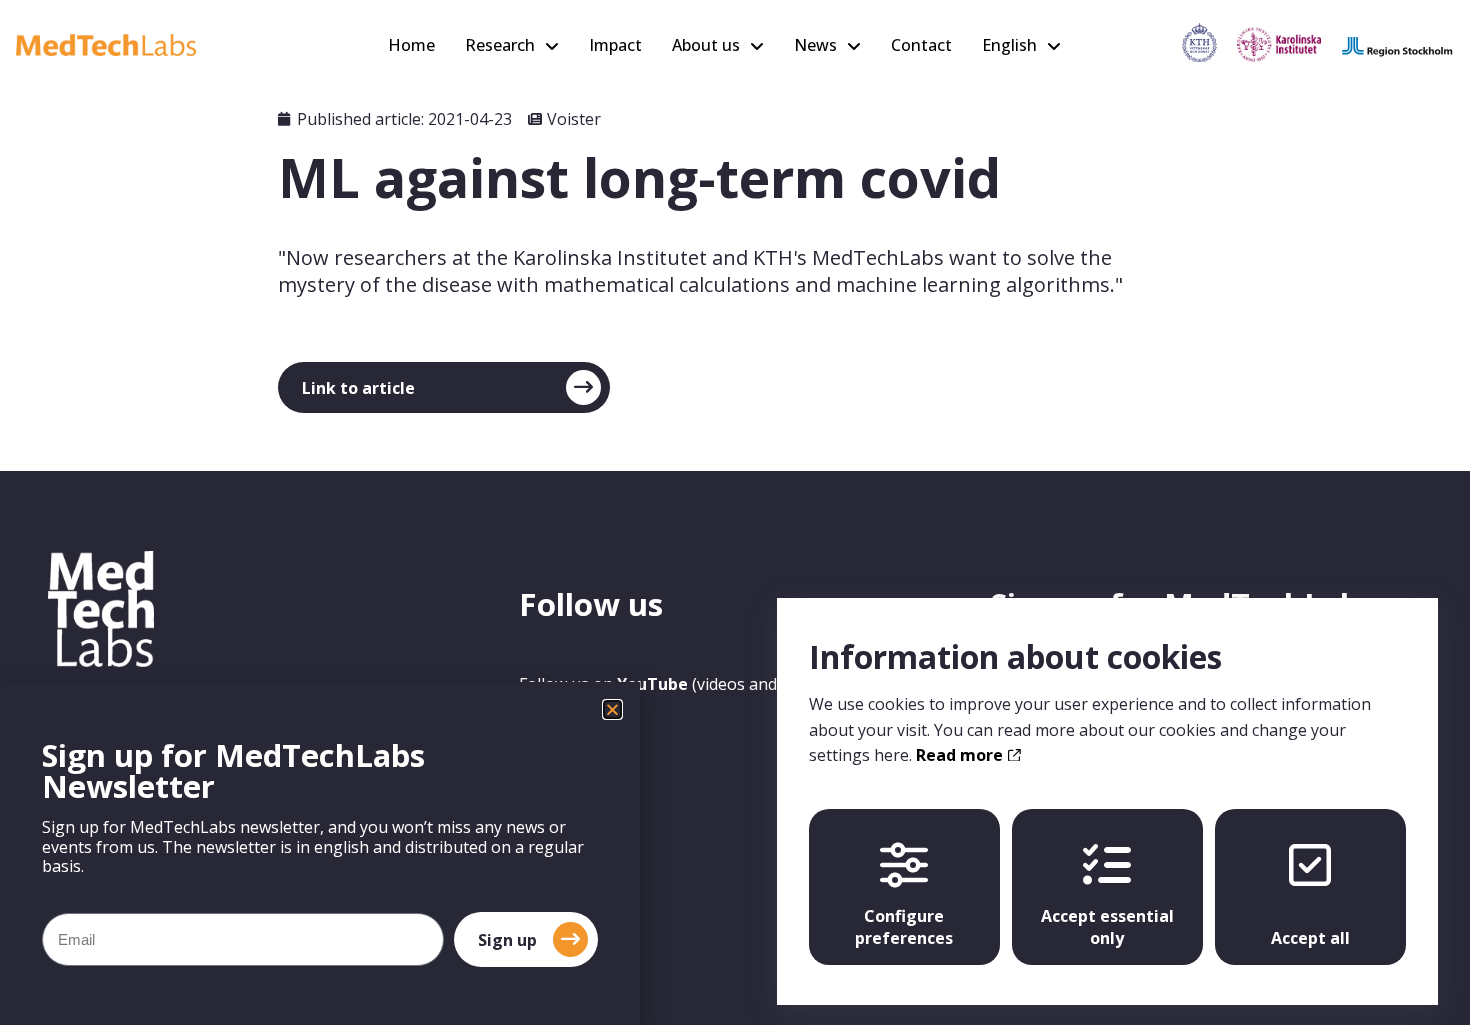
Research (500, 45)
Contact (921, 45)
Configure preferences (904, 927)
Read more (961, 755)
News (815, 45)
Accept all (1310, 938)
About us (706, 45)
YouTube (652, 684)
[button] (612, 709)
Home (411, 45)
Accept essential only (1107, 927)
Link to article (358, 388)
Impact (615, 45)
